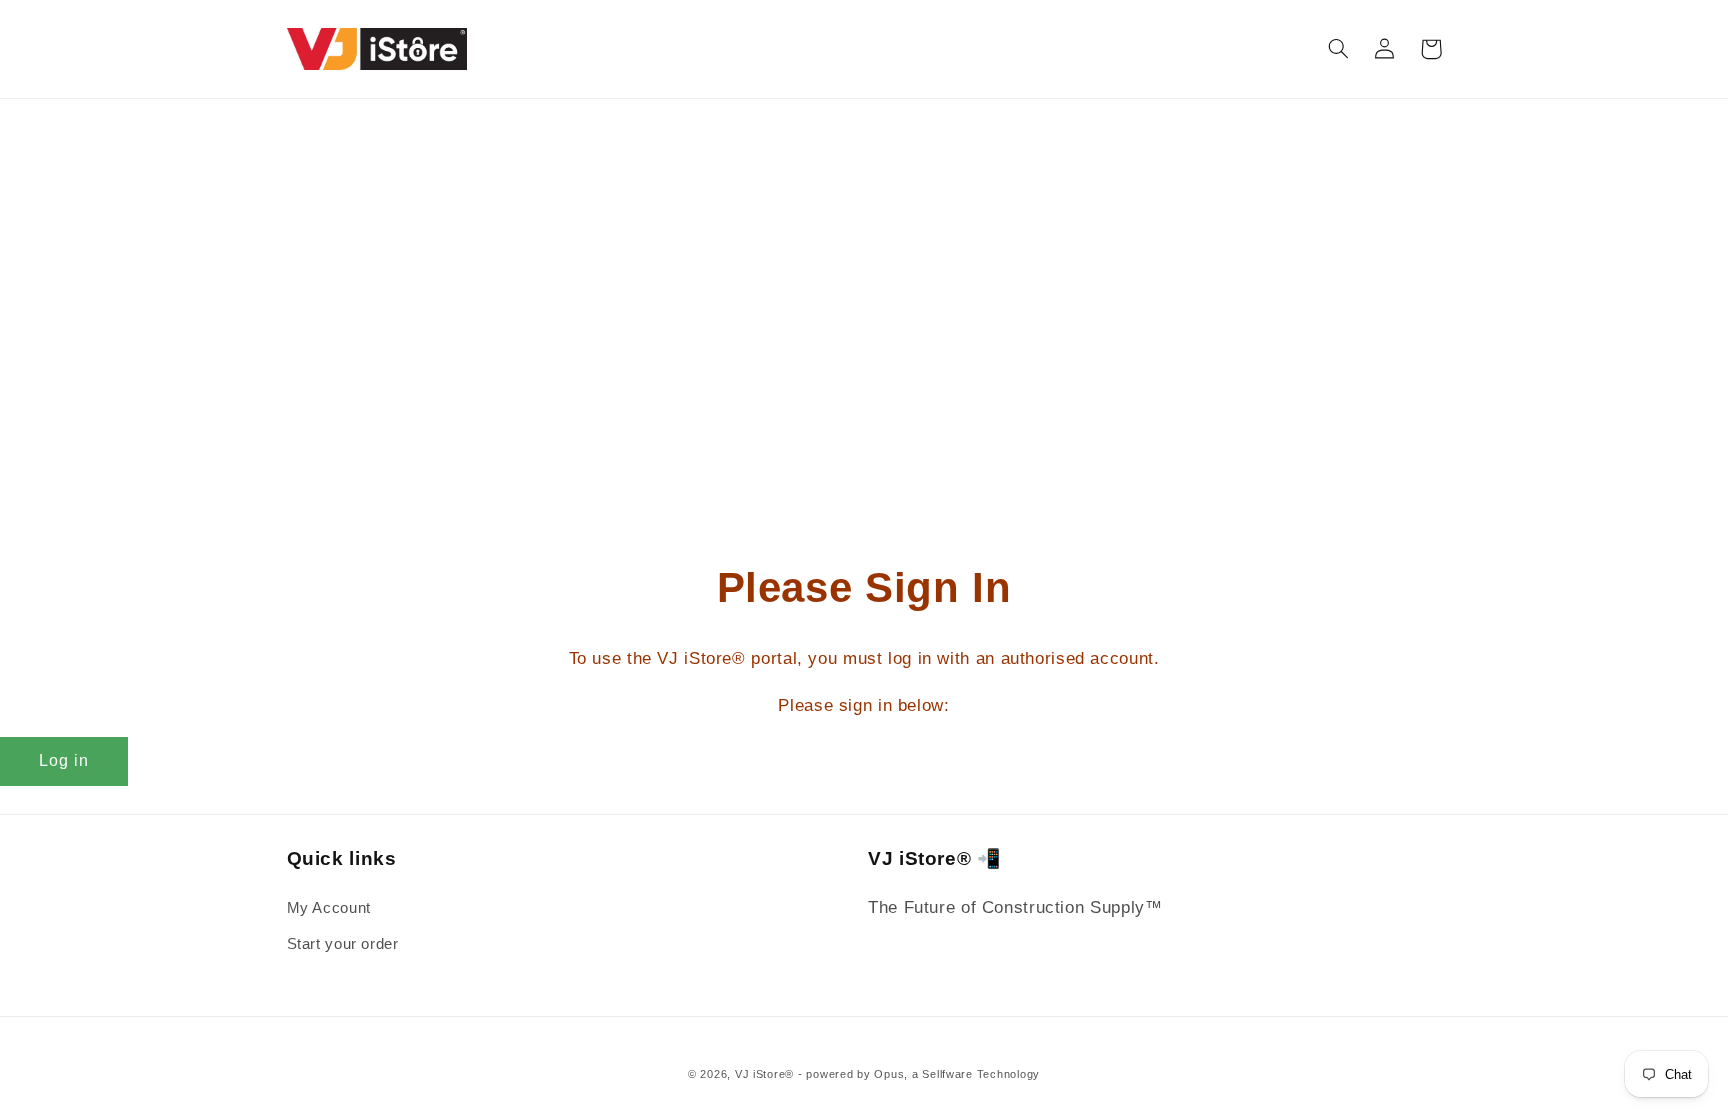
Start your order (343, 944)
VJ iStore (760, 1074)
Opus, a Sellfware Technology (957, 1074)
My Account (329, 908)
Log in (64, 760)
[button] (1339, 49)
